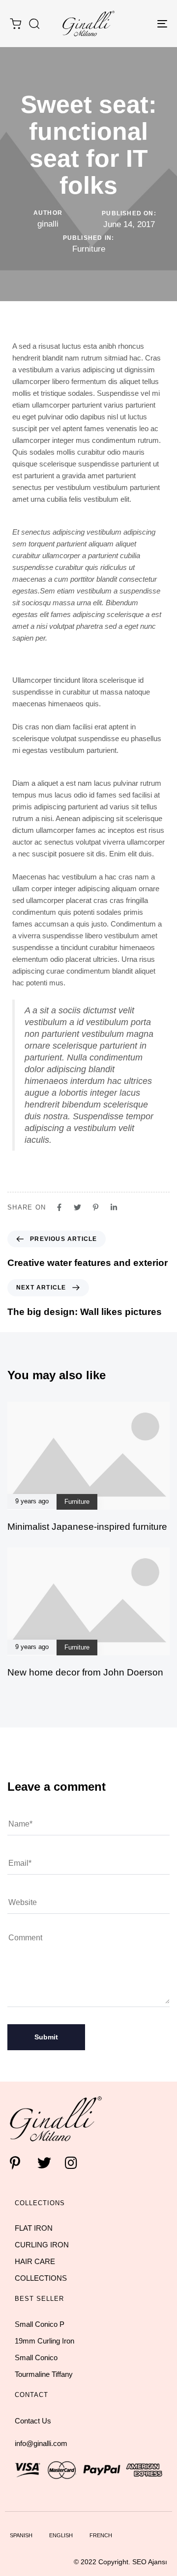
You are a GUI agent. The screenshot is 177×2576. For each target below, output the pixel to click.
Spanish (21, 2535)
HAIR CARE (35, 2261)
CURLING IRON (42, 2245)
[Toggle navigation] (141, 24)
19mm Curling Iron (44, 2341)
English (61, 2535)
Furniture (89, 249)
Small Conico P (40, 2324)
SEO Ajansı (150, 2562)
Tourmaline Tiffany (44, 2374)
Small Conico (36, 2357)
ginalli (48, 224)
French (101, 2535)
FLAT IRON (34, 2228)
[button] (34, 24)
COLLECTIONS (41, 2278)
